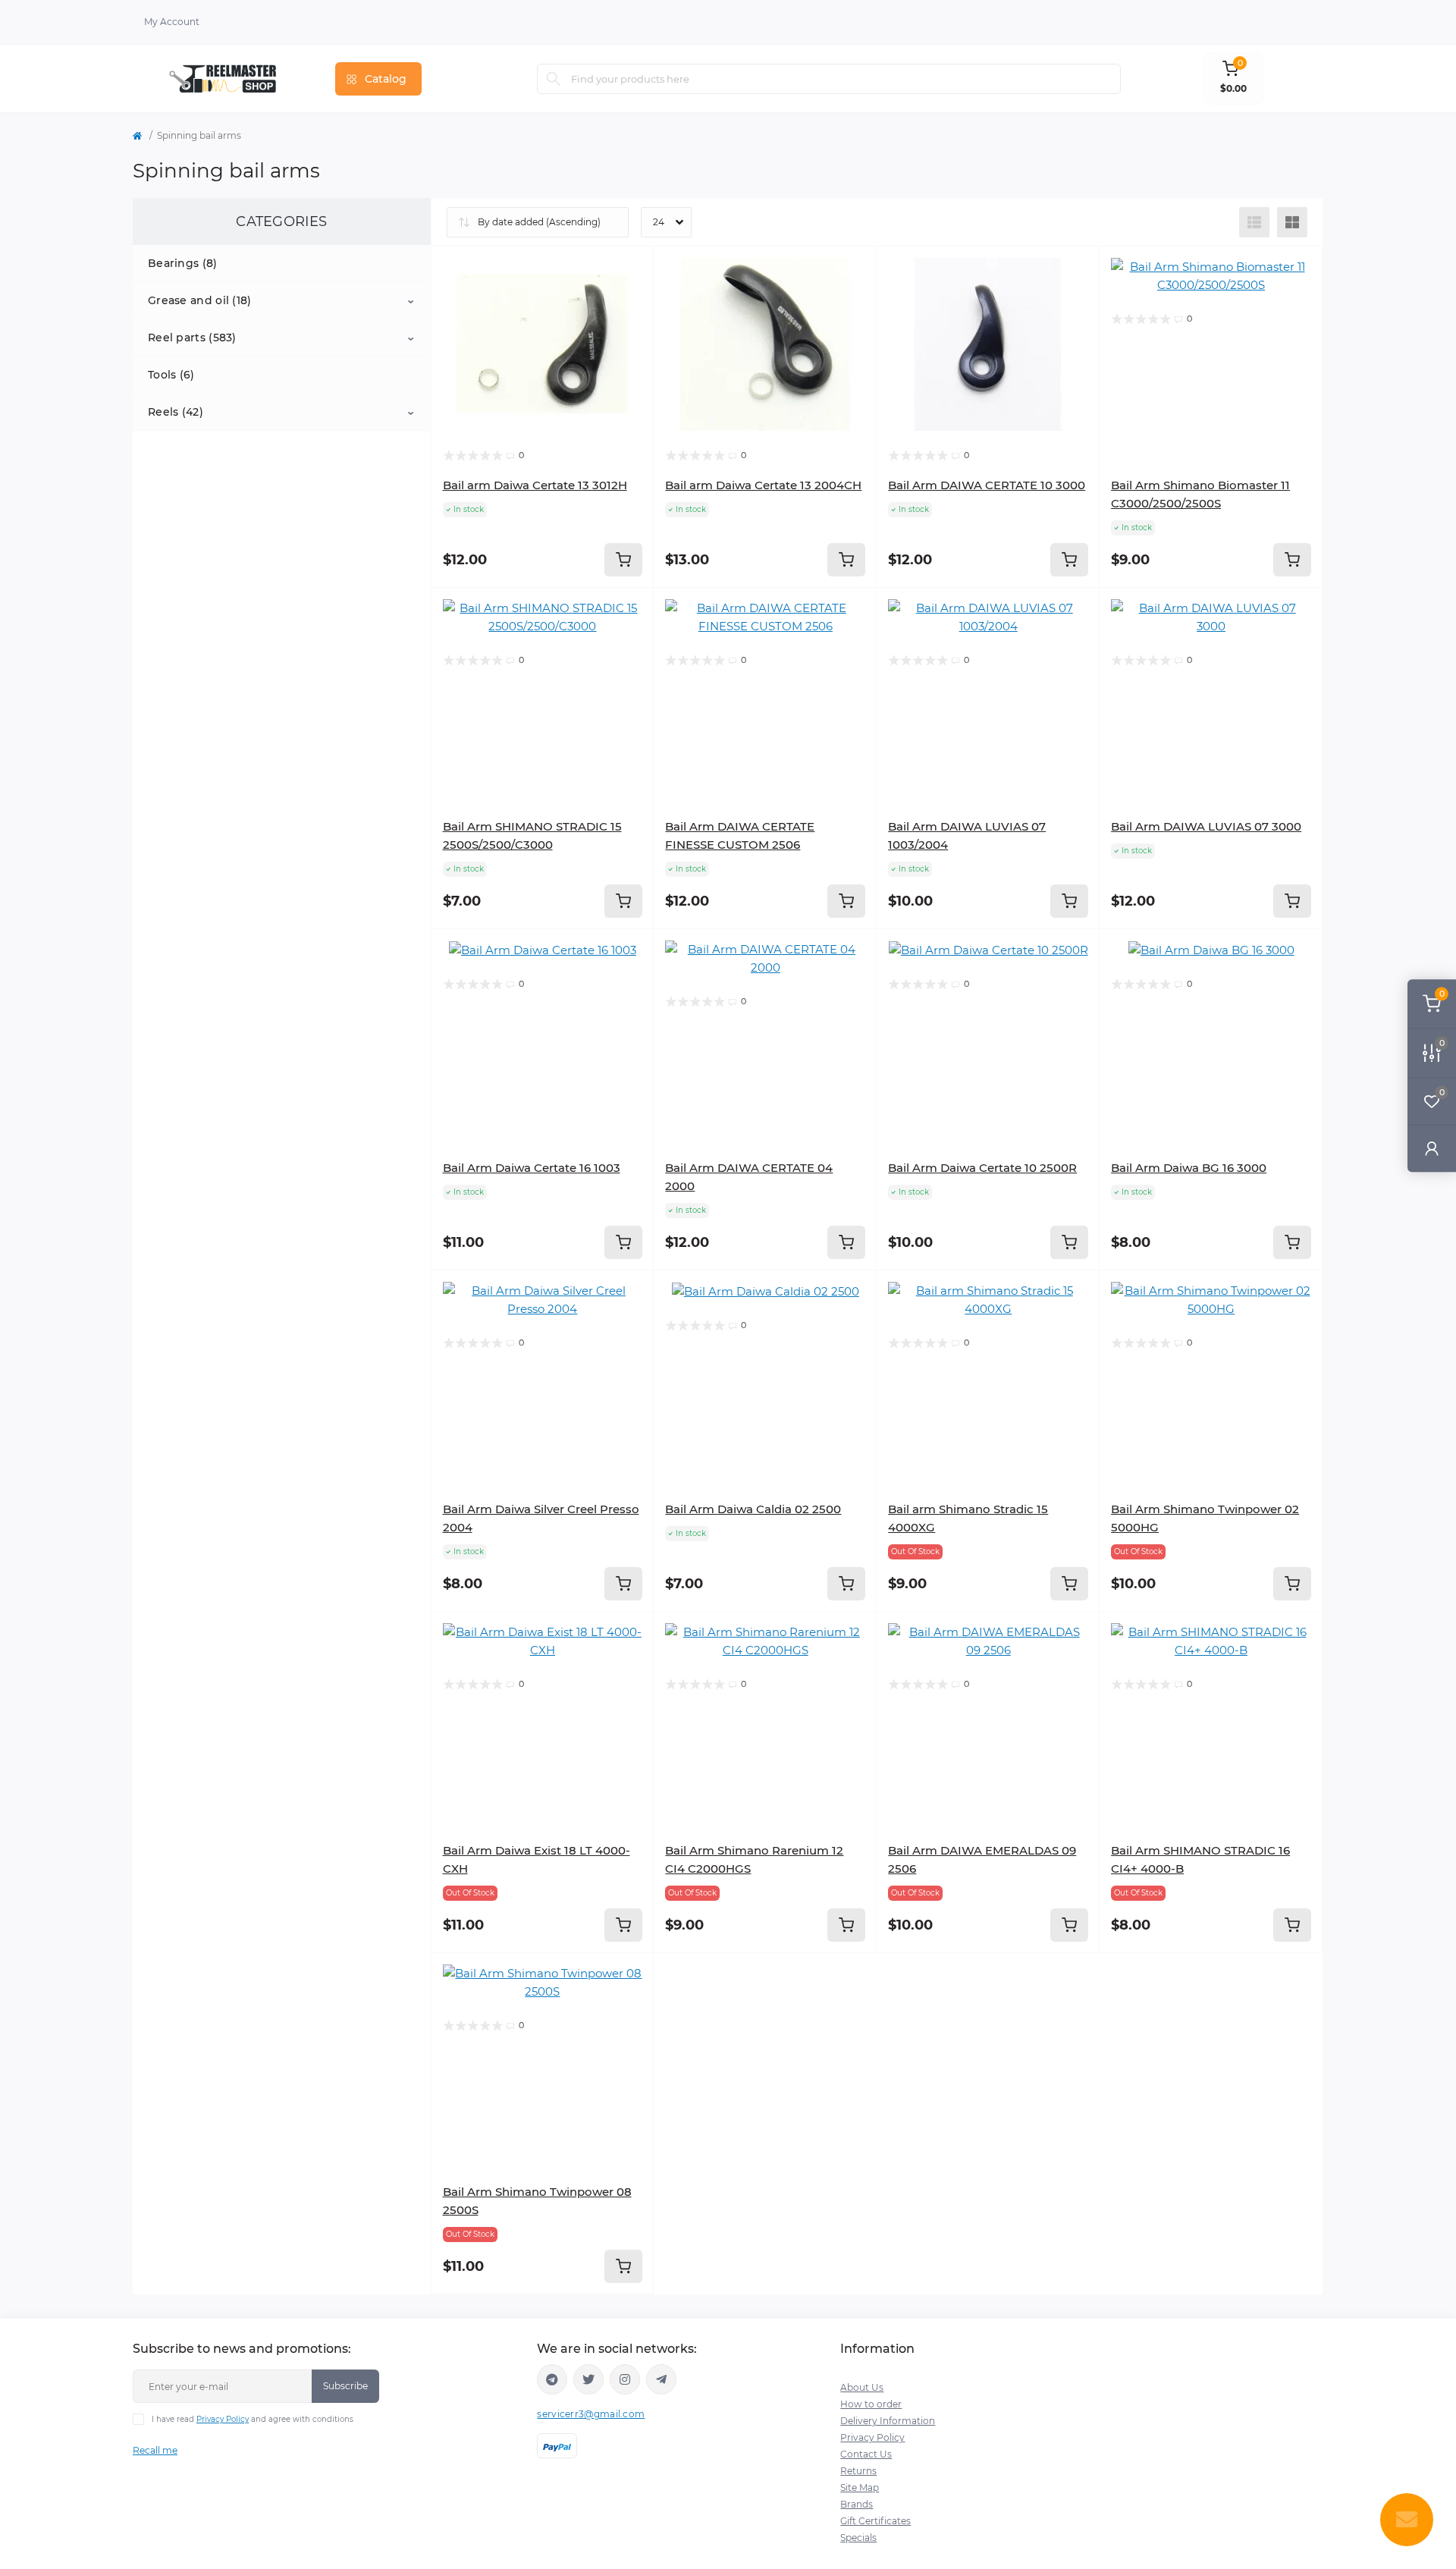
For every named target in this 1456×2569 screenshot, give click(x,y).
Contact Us (866, 2454)
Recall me (155, 2450)
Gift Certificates (875, 2521)
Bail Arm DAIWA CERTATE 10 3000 (987, 485)
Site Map (860, 2487)
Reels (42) (176, 412)
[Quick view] (631, 269)
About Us (862, 2387)
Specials (858, 2538)
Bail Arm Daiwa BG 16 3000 (1189, 1168)
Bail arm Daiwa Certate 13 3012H (535, 485)
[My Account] (1432, 1148)
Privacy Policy (223, 2419)
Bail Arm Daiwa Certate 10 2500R (982, 1168)
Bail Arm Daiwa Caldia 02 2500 (753, 1509)
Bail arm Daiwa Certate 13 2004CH (763, 485)
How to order (871, 2404)
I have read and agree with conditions (253, 2419)
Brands (857, 2504)
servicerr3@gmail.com (591, 2414)
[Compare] (631, 327)
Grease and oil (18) (200, 300)
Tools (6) (171, 375)
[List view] (1254, 222)
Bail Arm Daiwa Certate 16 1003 (532, 1168)
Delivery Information (888, 2421)
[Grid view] (1292, 222)
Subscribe (345, 2386)
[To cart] (623, 560)
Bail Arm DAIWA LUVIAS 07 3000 (1206, 826)
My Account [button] (172, 22)
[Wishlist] (631, 298)
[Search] (554, 79)
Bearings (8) (183, 263)
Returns (858, 2471)
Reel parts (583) (192, 338)
